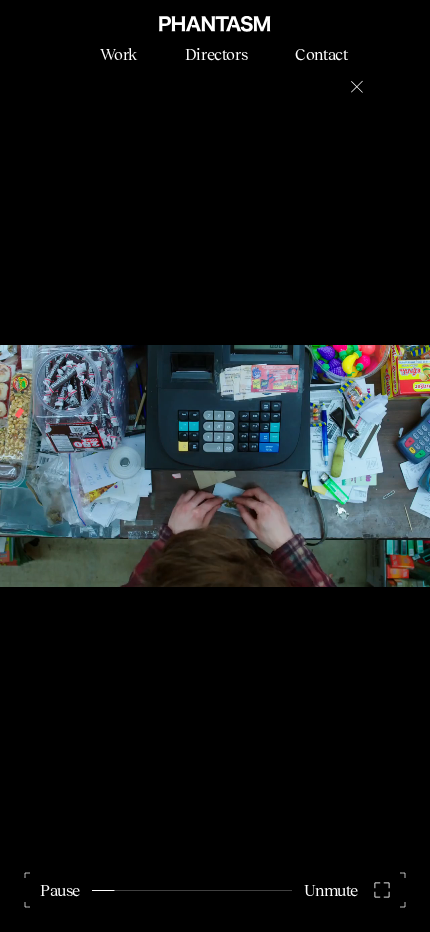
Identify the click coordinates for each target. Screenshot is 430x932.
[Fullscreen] (382, 890)
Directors (216, 54)
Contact (321, 54)
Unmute (331, 890)
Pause (60, 890)
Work (118, 54)
